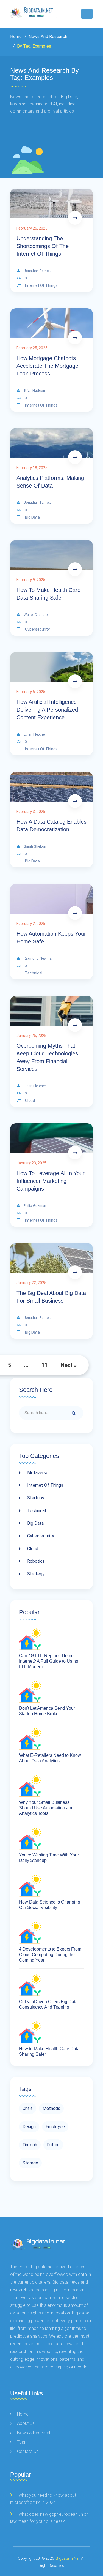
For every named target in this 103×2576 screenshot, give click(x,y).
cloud (30, 1101)
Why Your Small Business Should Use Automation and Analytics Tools (46, 1808)
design (29, 2127)
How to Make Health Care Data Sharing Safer (48, 594)
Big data (35, 1523)
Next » (69, 1365)
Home (16, 36)
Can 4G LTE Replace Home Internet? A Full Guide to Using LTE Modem (49, 1661)
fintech (30, 2145)
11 (44, 1365)
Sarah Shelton (35, 846)
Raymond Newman (39, 958)
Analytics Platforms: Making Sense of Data (50, 482)
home (23, 2414)
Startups (35, 1498)
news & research (34, 2433)
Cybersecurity (40, 1536)
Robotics (35, 1561)
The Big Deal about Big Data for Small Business (51, 1297)
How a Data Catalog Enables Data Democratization (51, 826)
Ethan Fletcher (35, 734)
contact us (28, 2451)
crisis (28, 2108)
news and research (47, 36)
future (53, 2145)
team (22, 2442)
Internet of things (45, 1485)
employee (55, 2127)
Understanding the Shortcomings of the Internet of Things (43, 246)
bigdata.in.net (68, 2558)
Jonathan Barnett (37, 271)
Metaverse (37, 1473)
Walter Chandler (36, 615)
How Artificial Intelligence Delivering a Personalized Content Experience (47, 710)
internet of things (41, 285)
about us (26, 2423)
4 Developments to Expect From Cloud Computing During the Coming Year (50, 1955)
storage (30, 2163)
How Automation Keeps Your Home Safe (51, 938)
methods (51, 2108)
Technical (36, 1511)
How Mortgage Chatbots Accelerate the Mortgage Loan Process (47, 366)
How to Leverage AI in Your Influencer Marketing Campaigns (51, 1181)
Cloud (32, 1549)
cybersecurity (37, 629)
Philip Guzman (35, 1206)
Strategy (35, 1574)
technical (34, 973)
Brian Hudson (34, 390)
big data (32, 517)
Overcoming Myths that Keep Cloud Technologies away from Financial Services (47, 1057)
